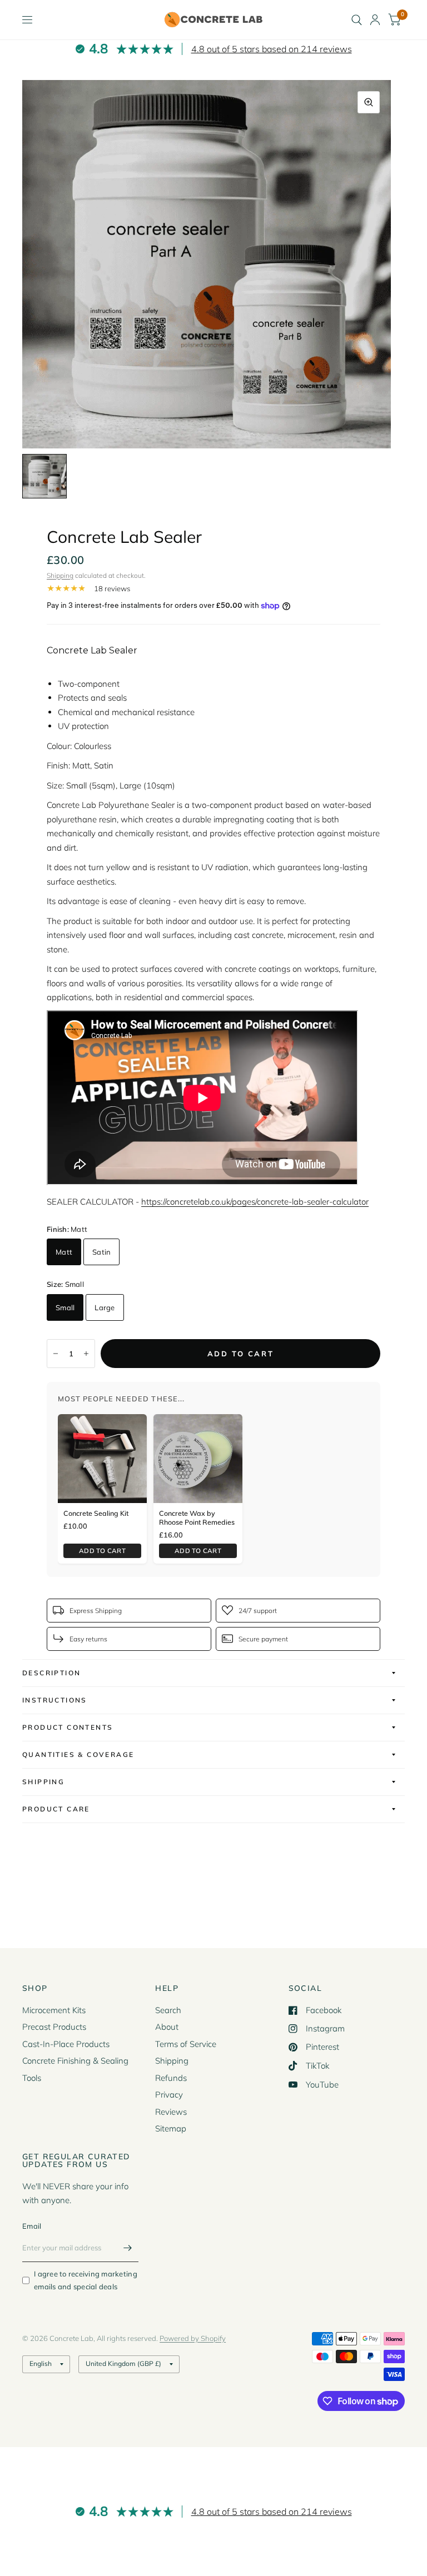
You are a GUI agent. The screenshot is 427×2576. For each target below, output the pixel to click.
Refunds (171, 2078)
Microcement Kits (54, 2010)
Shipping (60, 575)
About (167, 2027)
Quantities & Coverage (78, 1754)
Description (51, 1673)
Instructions (55, 1700)
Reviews (171, 2112)
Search (168, 2010)
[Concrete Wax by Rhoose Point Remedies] (198, 1459)
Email (32, 2226)
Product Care (56, 1809)
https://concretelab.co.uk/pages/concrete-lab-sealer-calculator (255, 1202)
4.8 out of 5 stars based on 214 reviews (272, 49)
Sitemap (171, 2128)
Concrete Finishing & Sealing (75, 2061)
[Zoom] (369, 102)
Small (65, 1307)
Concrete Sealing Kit (96, 1513)
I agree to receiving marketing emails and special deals (86, 2280)
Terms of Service (186, 2044)
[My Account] (375, 20)
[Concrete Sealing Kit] (102, 1459)
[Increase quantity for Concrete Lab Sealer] (86, 1354)
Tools (32, 2078)
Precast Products (54, 2027)
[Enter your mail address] (127, 2248)
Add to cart (102, 1551)
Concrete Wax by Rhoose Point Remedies (197, 1517)
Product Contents (68, 1727)
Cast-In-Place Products (66, 2044)
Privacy (169, 2095)
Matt (64, 1252)
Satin (101, 1252)
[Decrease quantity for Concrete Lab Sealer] (56, 1354)
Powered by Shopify (193, 2338)
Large (105, 1307)
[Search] (357, 20)
